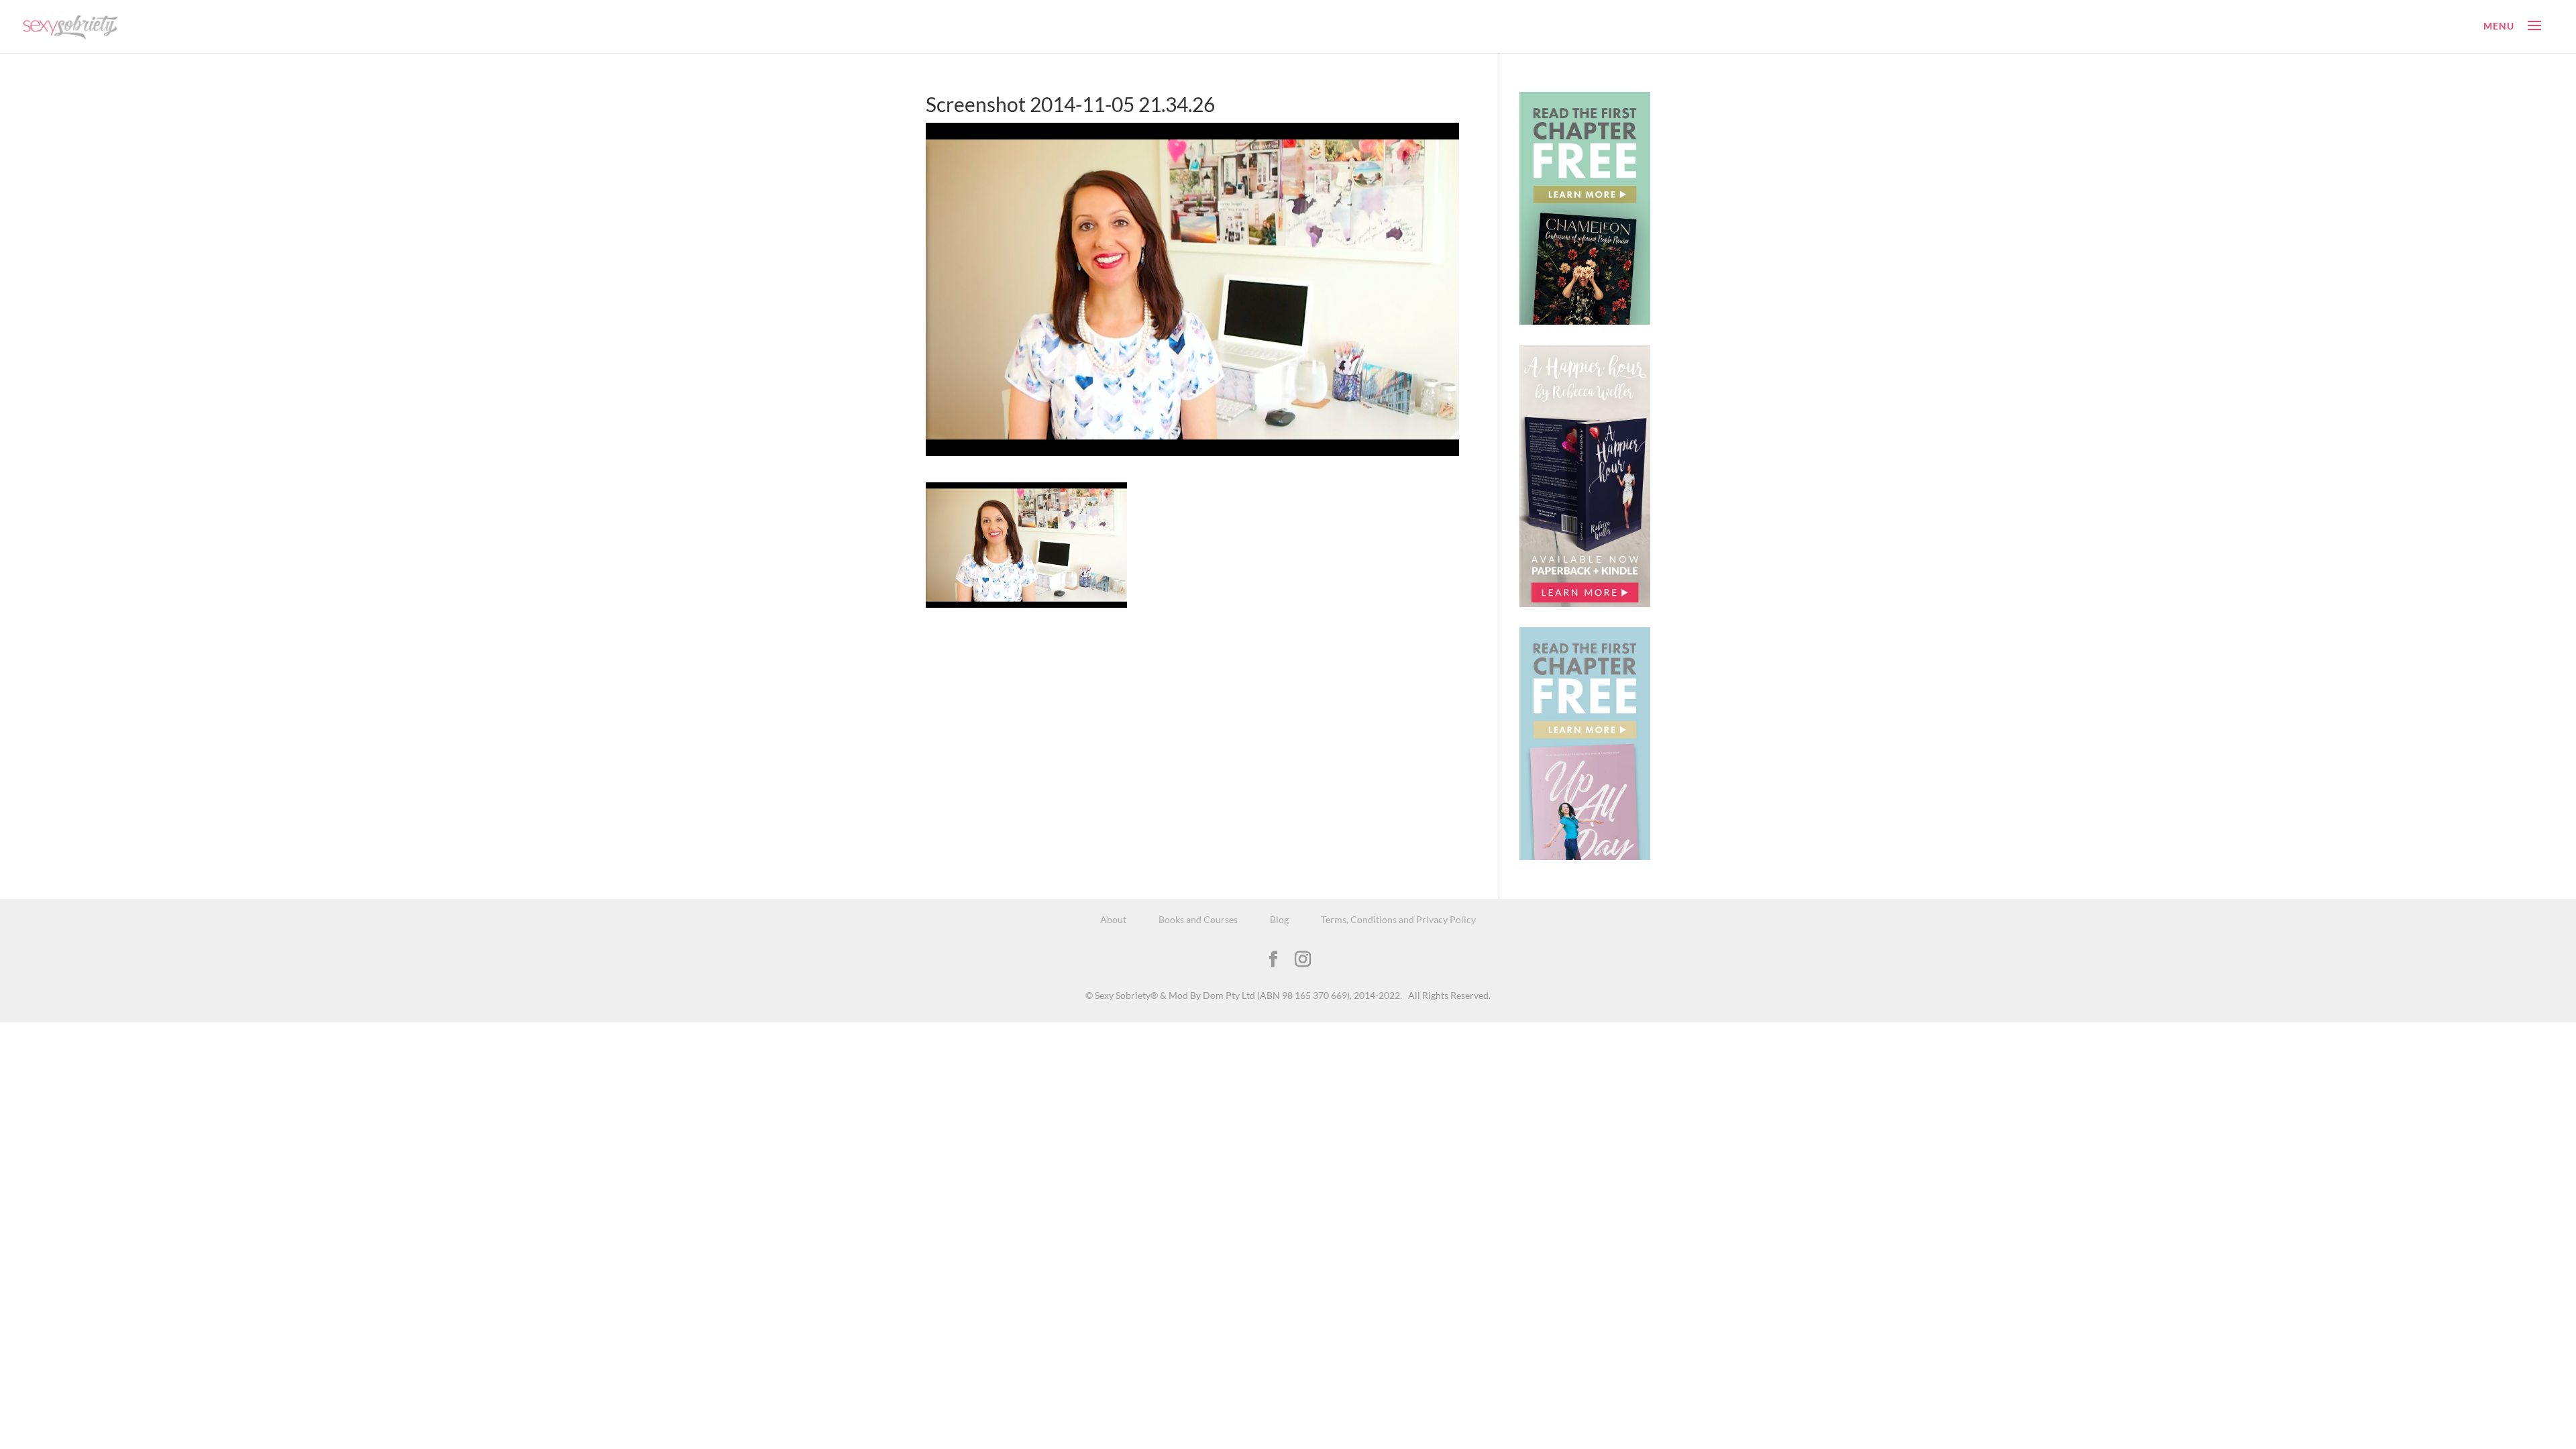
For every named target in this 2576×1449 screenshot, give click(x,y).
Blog (1279, 919)
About (1113, 919)
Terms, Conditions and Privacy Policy (1398, 919)
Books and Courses (1198, 919)
